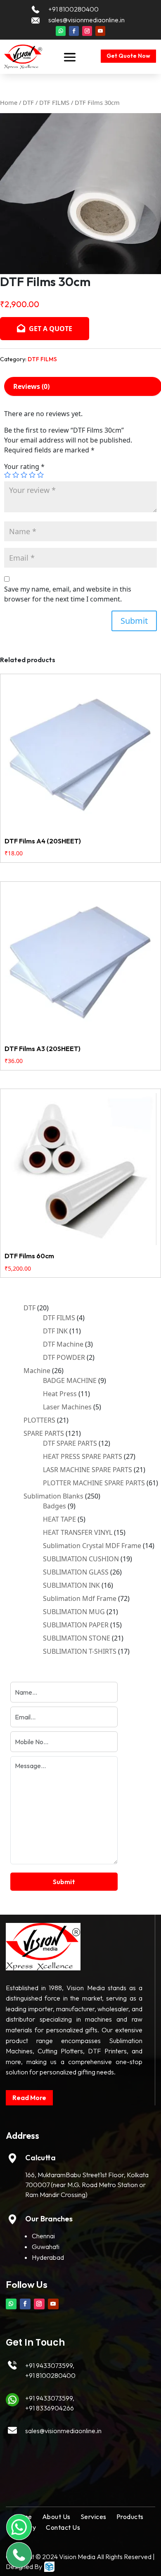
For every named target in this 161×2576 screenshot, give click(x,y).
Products (130, 2517)
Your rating (24, 466)
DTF (28, 102)
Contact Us (63, 2527)
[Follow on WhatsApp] (61, 31)
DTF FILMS (54, 102)
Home (9, 102)
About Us (56, 2517)
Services (94, 2517)
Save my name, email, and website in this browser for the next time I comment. (68, 594)
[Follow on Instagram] (87, 31)
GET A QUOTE (50, 329)
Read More (29, 2098)
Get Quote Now (128, 56)
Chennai (43, 2236)
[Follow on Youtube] (100, 31)
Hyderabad (48, 2257)
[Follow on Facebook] (74, 31)
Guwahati (46, 2247)
